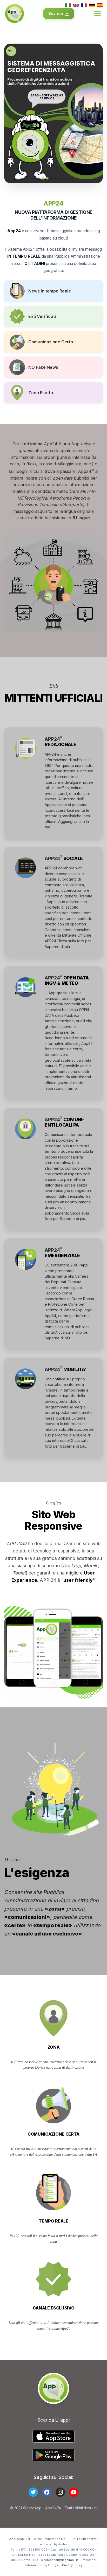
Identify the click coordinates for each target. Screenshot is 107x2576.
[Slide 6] (60, 178)
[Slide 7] (64, 178)
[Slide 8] (68, 178)
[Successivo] (95, 113)
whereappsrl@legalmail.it (59, 2560)
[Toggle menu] (98, 14)
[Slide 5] (56, 178)
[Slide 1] (39, 178)
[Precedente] (12, 113)
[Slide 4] (51, 178)
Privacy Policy (72, 2565)
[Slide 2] (43, 178)
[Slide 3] (47, 178)
